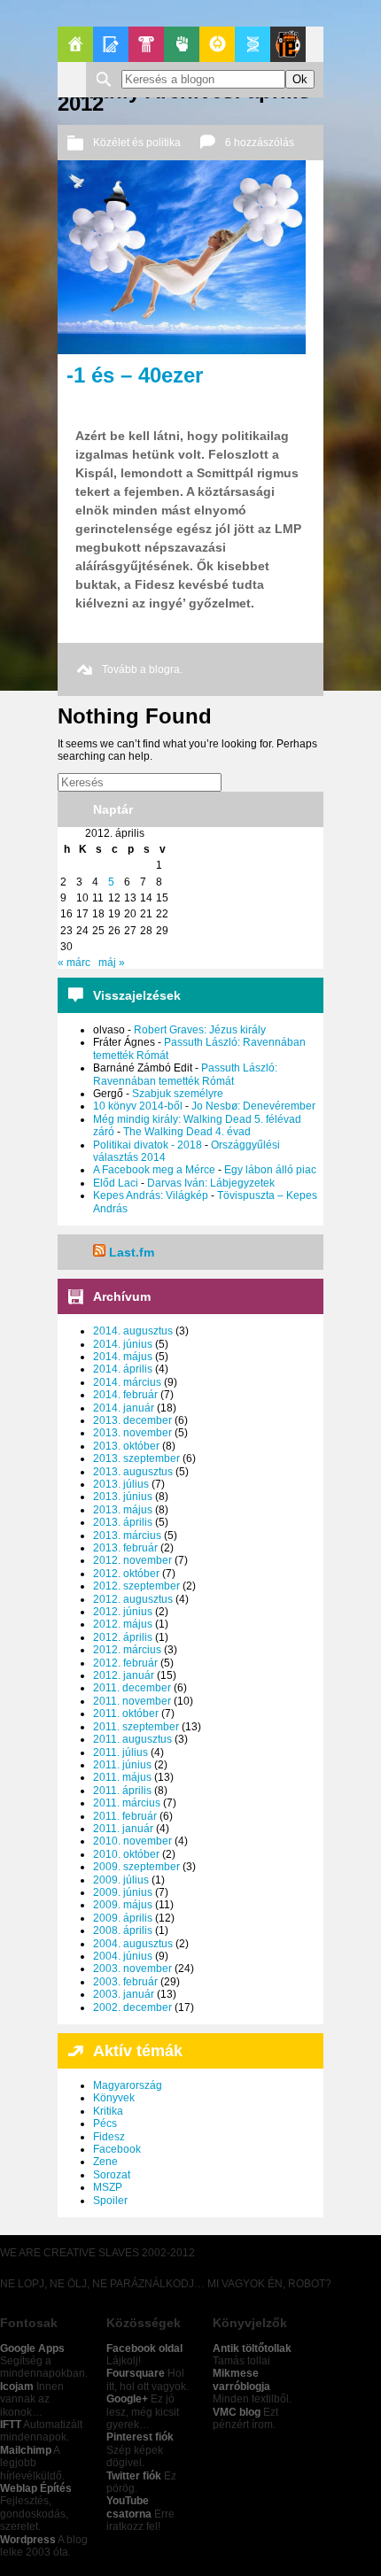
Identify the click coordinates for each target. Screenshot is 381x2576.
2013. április (123, 1522)
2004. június (123, 1956)
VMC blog (237, 2412)
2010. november (132, 1841)
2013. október (126, 1446)
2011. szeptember (136, 1727)
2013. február (125, 1548)
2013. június (123, 1497)
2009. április (123, 1918)
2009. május (123, 1905)
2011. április (122, 1791)
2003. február (125, 1982)
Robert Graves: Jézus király (200, 1030)
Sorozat (112, 2175)
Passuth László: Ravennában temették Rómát (185, 1074)
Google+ (127, 2399)
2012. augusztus (133, 1599)
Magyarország (128, 2085)
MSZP (108, 2187)
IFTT (11, 2425)
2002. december (132, 2007)
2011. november (132, 1701)
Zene (105, 2162)
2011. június (122, 1765)
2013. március (127, 1536)
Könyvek (114, 2098)
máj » (112, 963)
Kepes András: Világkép (151, 1195)
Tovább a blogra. (142, 669)
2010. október (126, 1854)
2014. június (123, 1344)
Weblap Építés (36, 2488)
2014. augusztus (133, 1331)
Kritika (108, 2111)
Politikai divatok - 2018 (148, 1145)
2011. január (123, 1829)
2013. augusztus (133, 1472)
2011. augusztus (132, 1739)
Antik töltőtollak (252, 2348)
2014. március (127, 1382)
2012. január (124, 1675)
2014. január (124, 1408)
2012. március (127, 1650)
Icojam (17, 2386)
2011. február (125, 1816)
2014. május (123, 1357)
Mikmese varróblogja (241, 2379)
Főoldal (75, 44)
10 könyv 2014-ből (138, 1106)
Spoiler (110, 2201)
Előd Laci (116, 1183)
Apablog (253, 44)
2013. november (132, 1433)
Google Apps (32, 2348)
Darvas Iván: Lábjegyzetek (211, 1183)
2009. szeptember (136, 1867)
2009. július (121, 1880)
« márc (74, 963)
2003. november (132, 1969)
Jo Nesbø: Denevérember (253, 1106)
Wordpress (28, 2540)
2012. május (123, 1624)
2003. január (124, 1994)
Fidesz (109, 2137)
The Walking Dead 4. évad (187, 1132)
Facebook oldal (144, 2348)
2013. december (132, 1420)
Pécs (105, 2123)
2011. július (121, 1752)
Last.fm (132, 1252)
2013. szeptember (136, 1458)
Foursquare (136, 2373)
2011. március (127, 1803)
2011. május (122, 1777)
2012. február (125, 1663)
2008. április (123, 1930)
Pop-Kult (146, 44)
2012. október (126, 1574)
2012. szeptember (136, 1586)
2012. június (123, 1612)
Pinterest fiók (140, 2437)
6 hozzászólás (260, 143)
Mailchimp (26, 2450)
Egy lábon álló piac (270, 1170)
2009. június (123, 1892)
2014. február (125, 1395)
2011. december (132, 1688)
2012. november (132, 1560)
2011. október (126, 1713)
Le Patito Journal (288, 44)
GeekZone (217, 44)
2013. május (123, 1510)
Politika (182, 44)
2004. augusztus (133, 1944)
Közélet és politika (137, 143)
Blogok (111, 44)
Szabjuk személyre (178, 1094)
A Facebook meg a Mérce (154, 1170)
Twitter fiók (134, 2476)
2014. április (123, 1369)
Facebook (117, 2149)
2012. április (123, 1637)
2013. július (121, 1484)
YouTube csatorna (129, 2507)
